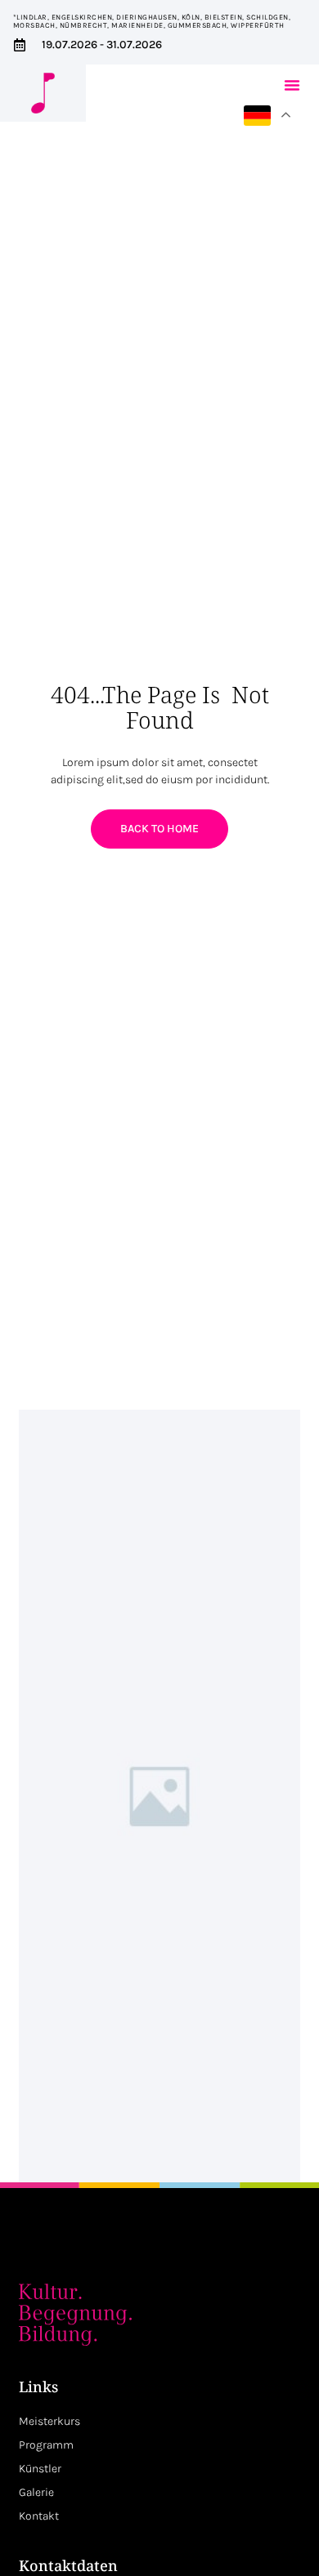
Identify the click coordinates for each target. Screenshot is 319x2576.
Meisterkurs (49, 2421)
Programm (46, 2445)
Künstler (40, 2469)
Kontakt (39, 2516)
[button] (292, 85)
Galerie (36, 2492)
